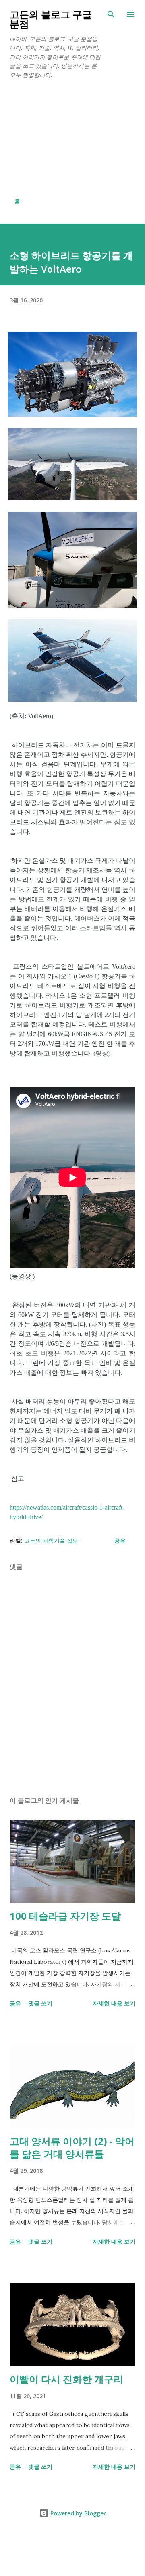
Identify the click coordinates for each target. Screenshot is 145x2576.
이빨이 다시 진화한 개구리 (66, 2379)
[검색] (111, 14)
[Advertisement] (72, 138)
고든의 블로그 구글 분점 (51, 19)
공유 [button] (120, 1540)
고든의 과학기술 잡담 (51, 1540)
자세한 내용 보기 (114, 2003)
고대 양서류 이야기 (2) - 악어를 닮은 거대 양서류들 (72, 2147)
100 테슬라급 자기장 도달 (65, 1916)
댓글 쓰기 (40, 2003)
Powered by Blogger (77, 2513)
